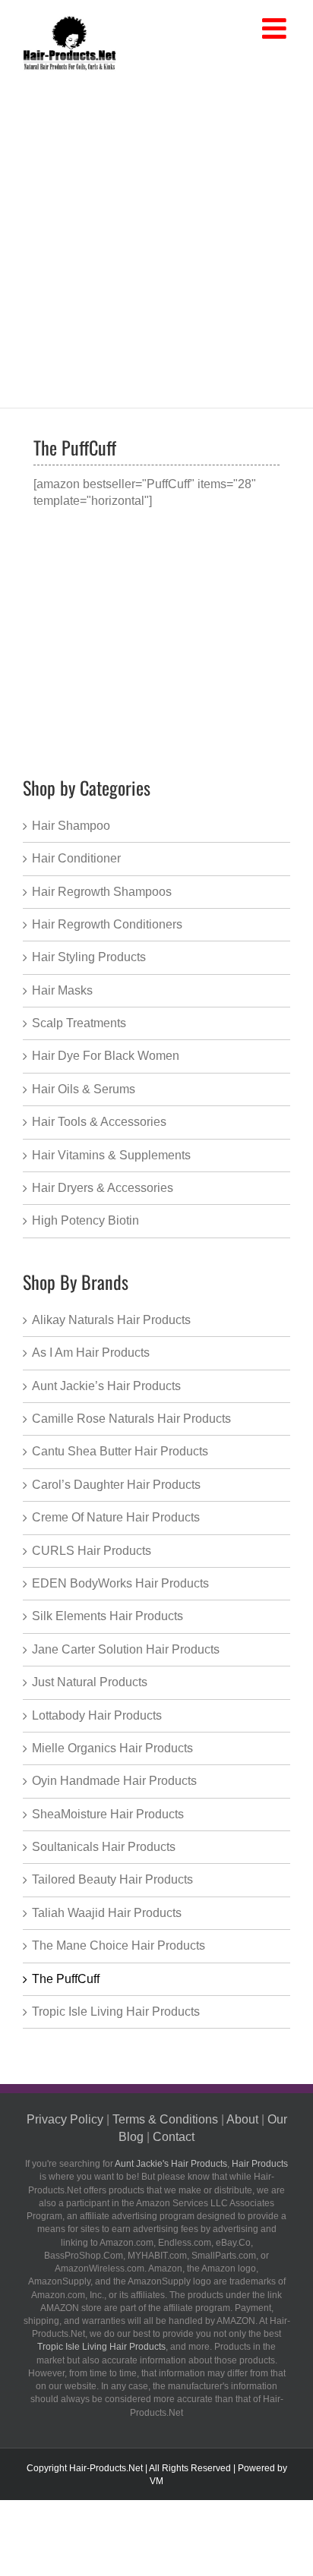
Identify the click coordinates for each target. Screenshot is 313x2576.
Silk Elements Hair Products (107, 1616)
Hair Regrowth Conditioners (107, 924)
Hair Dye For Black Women (106, 1056)
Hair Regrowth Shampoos (102, 892)
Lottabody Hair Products (97, 1715)
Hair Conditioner (76, 858)
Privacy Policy (65, 2119)
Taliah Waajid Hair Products (107, 1913)
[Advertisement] (156, 236)
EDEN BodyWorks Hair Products (120, 1583)
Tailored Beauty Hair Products (112, 1879)
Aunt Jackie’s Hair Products (106, 1386)
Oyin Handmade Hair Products (114, 1781)
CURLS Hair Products (92, 1551)
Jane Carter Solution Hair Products (126, 1649)
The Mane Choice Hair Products (119, 1945)
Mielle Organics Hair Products (112, 1748)
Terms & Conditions (165, 2119)
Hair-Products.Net (106, 2468)
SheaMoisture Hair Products (108, 1814)
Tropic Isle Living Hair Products (116, 2012)
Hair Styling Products (89, 957)
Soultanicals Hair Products (104, 1847)
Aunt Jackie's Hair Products (171, 2164)
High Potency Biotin (85, 1220)
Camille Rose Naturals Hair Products (131, 1419)
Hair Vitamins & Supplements (111, 1155)
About (242, 2119)
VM (156, 2481)
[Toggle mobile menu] (276, 29)
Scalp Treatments (79, 1023)
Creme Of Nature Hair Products (116, 1517)
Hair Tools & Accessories (99, 1122)
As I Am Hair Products (91, 1353)
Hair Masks (62, 990)
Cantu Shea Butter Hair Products (120, 1451)
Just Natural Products (90, 1682)
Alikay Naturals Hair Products (111, 1320)
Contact (174, 2137)
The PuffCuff (66, 1979)
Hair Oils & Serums (84, 1089)
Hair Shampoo (71, 826)
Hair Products (260, 2164)
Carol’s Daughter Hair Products (116, 1485)
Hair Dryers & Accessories (103, 1188)
